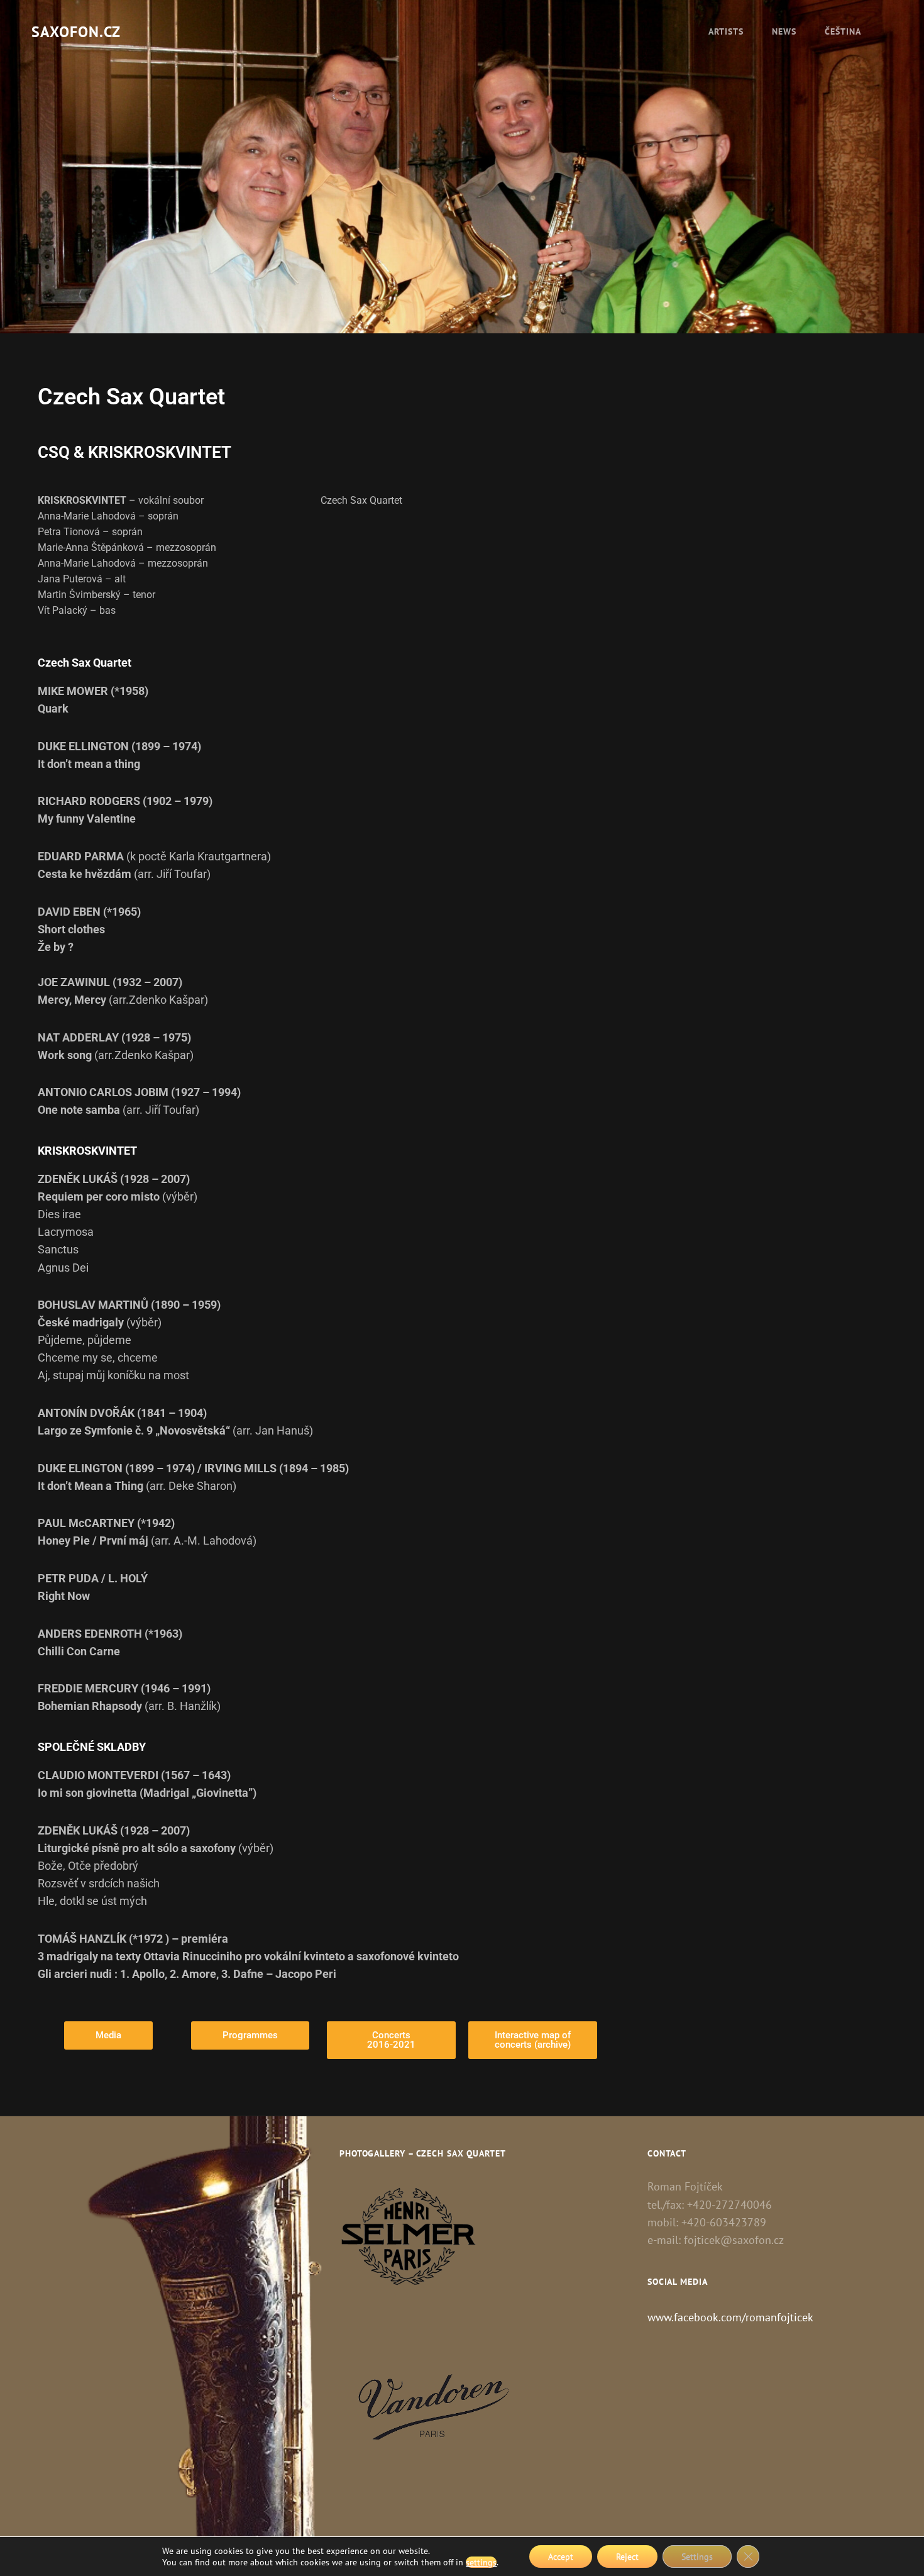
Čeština (843, 31)
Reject (627, 2557)
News (784, 31)
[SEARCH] (889, 31)
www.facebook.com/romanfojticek (730, 2317)
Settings (697, 2557)
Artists (726, 31)
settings (481, 2562)
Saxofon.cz (76, 32)
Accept (561, 2557)
